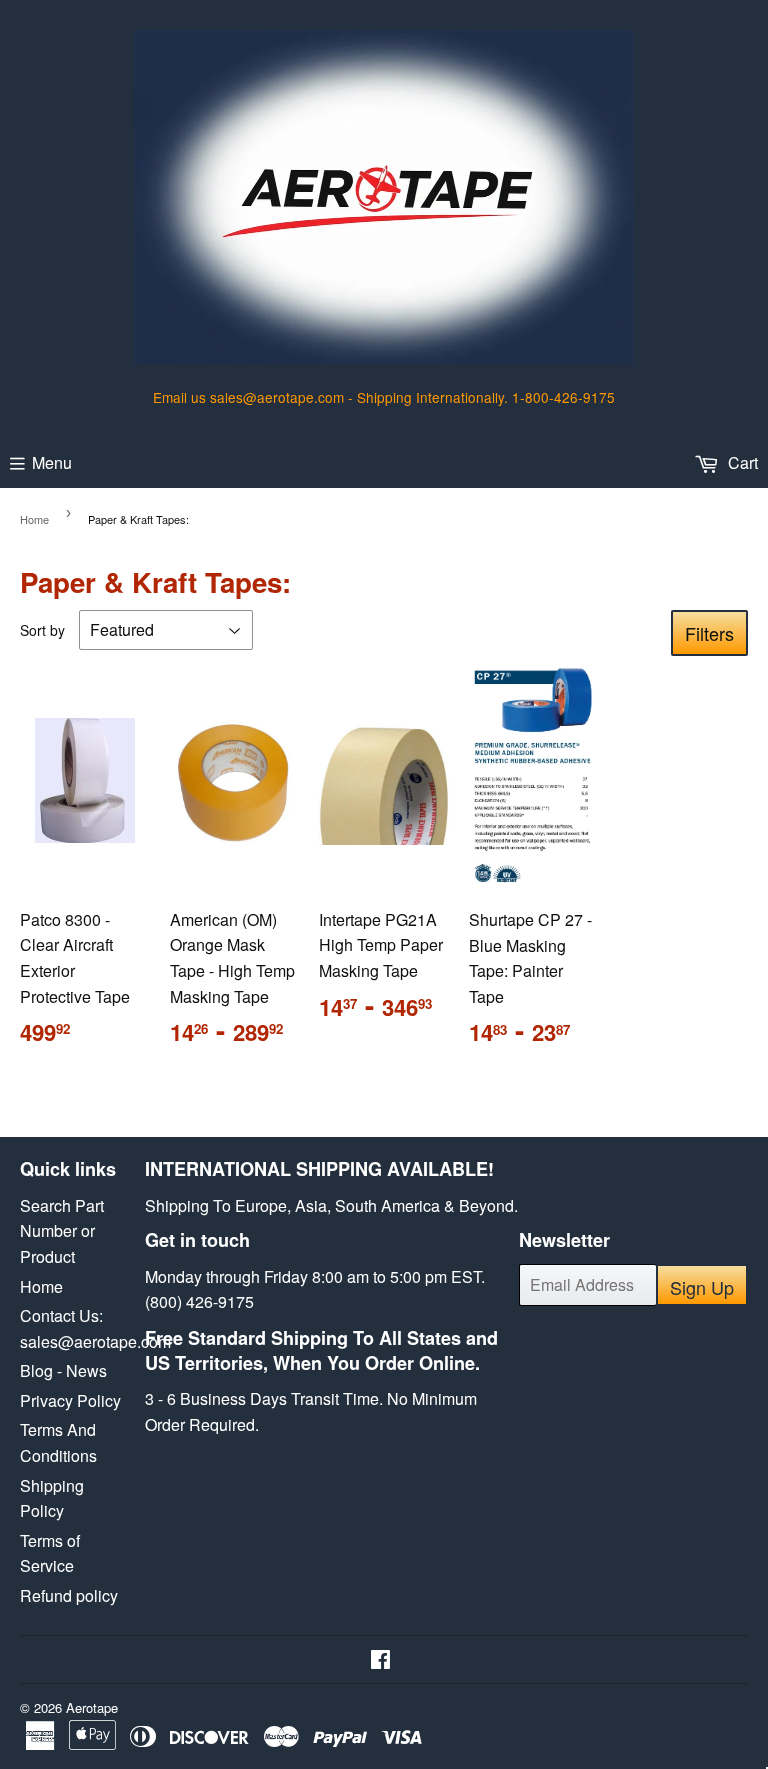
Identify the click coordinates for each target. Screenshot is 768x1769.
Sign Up (702, 1287)
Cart (741, 462)
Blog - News (63, 1370)
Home (34, 519)
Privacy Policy (70, 1400)
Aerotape (92, 1707)
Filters (709, 633)
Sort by (42, 630)
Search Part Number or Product (62, 1231)
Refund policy (69, 1595)
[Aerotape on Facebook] (380, 1660)
